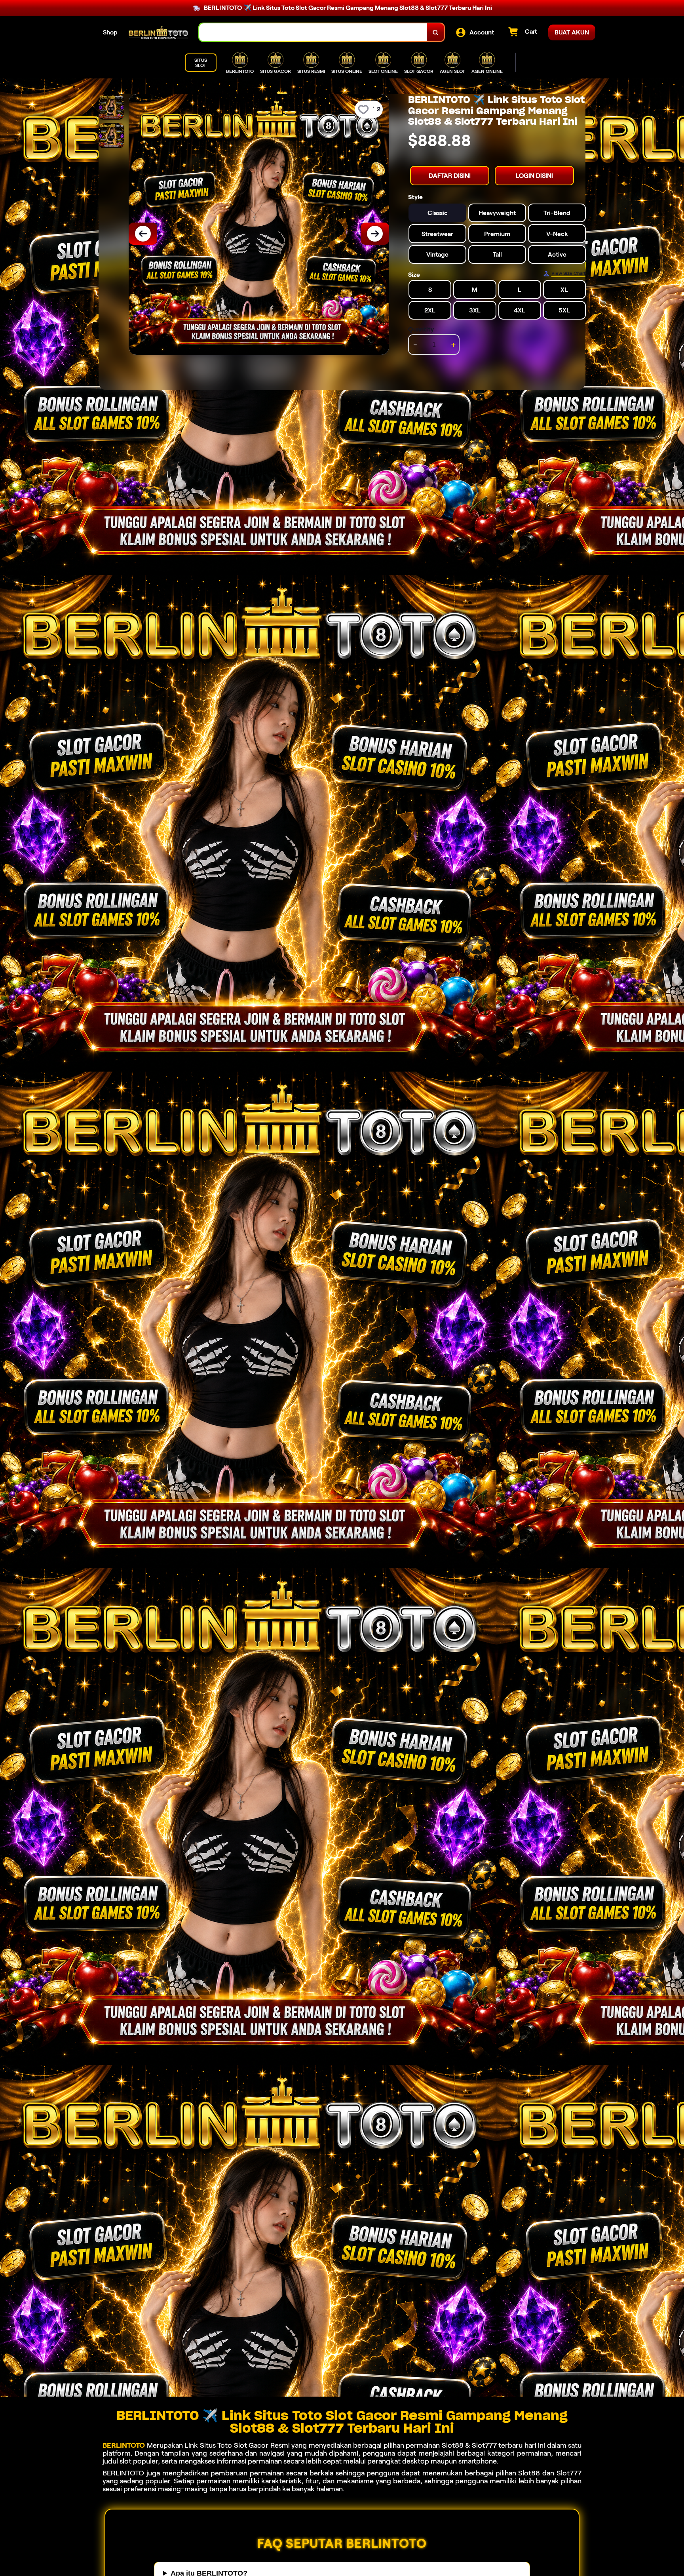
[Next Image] (375, 234)
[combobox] (313, 32)
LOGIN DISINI (534, 176)
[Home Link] (158, 32)
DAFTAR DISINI (450, 176)
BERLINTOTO (124, 2445)
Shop (110, 32)
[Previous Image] (143, 234)
